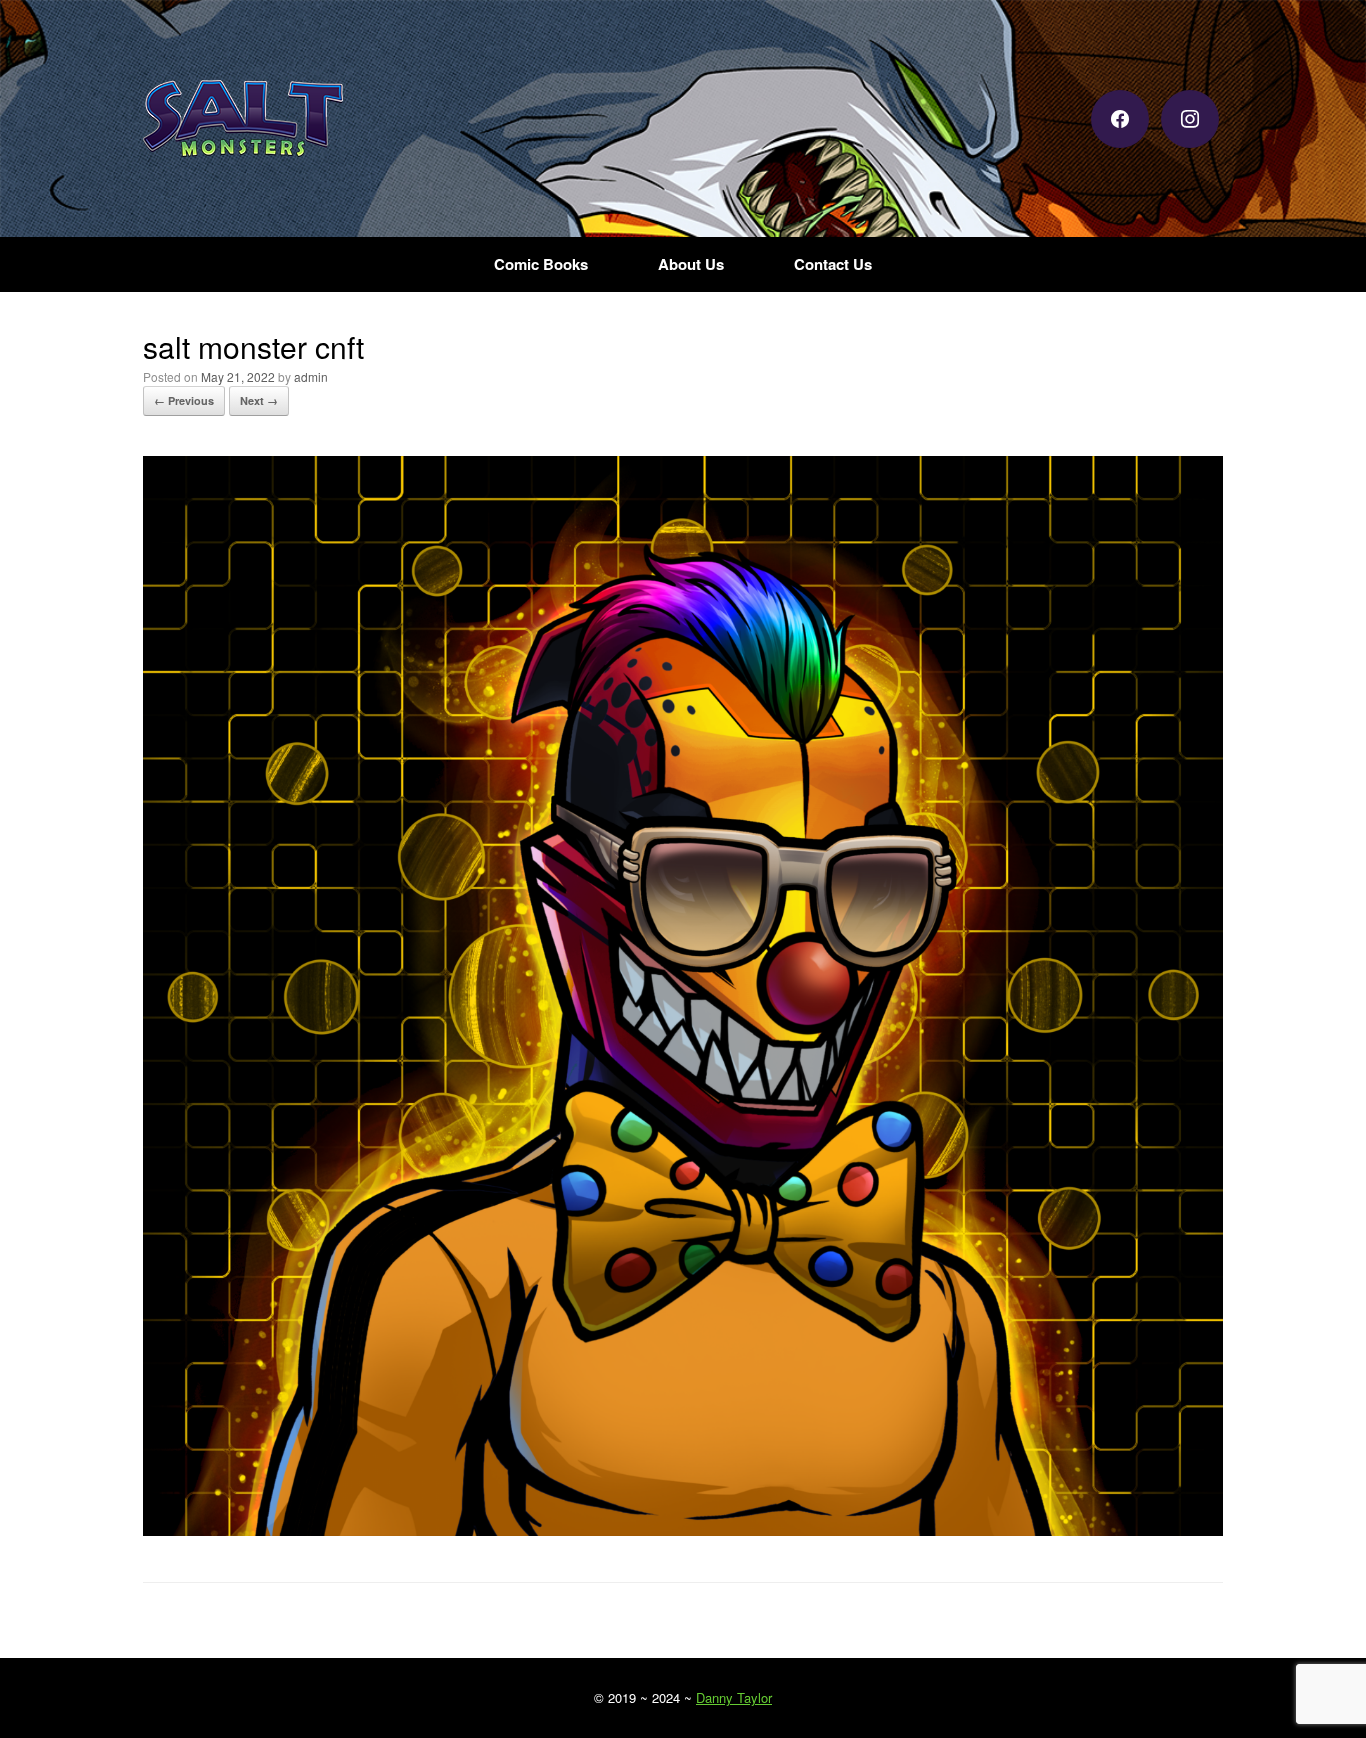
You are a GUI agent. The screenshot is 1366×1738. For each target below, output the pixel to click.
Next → (259, 400)
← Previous (184, 400)
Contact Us (833, 264)
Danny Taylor (734, 1697)
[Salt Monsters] (243, 118)
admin (311, 376)
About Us (691, 264)
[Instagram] (1190, 116)
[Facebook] (1120, 116)
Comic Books (541, 264)
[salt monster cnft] (683, 1529)
